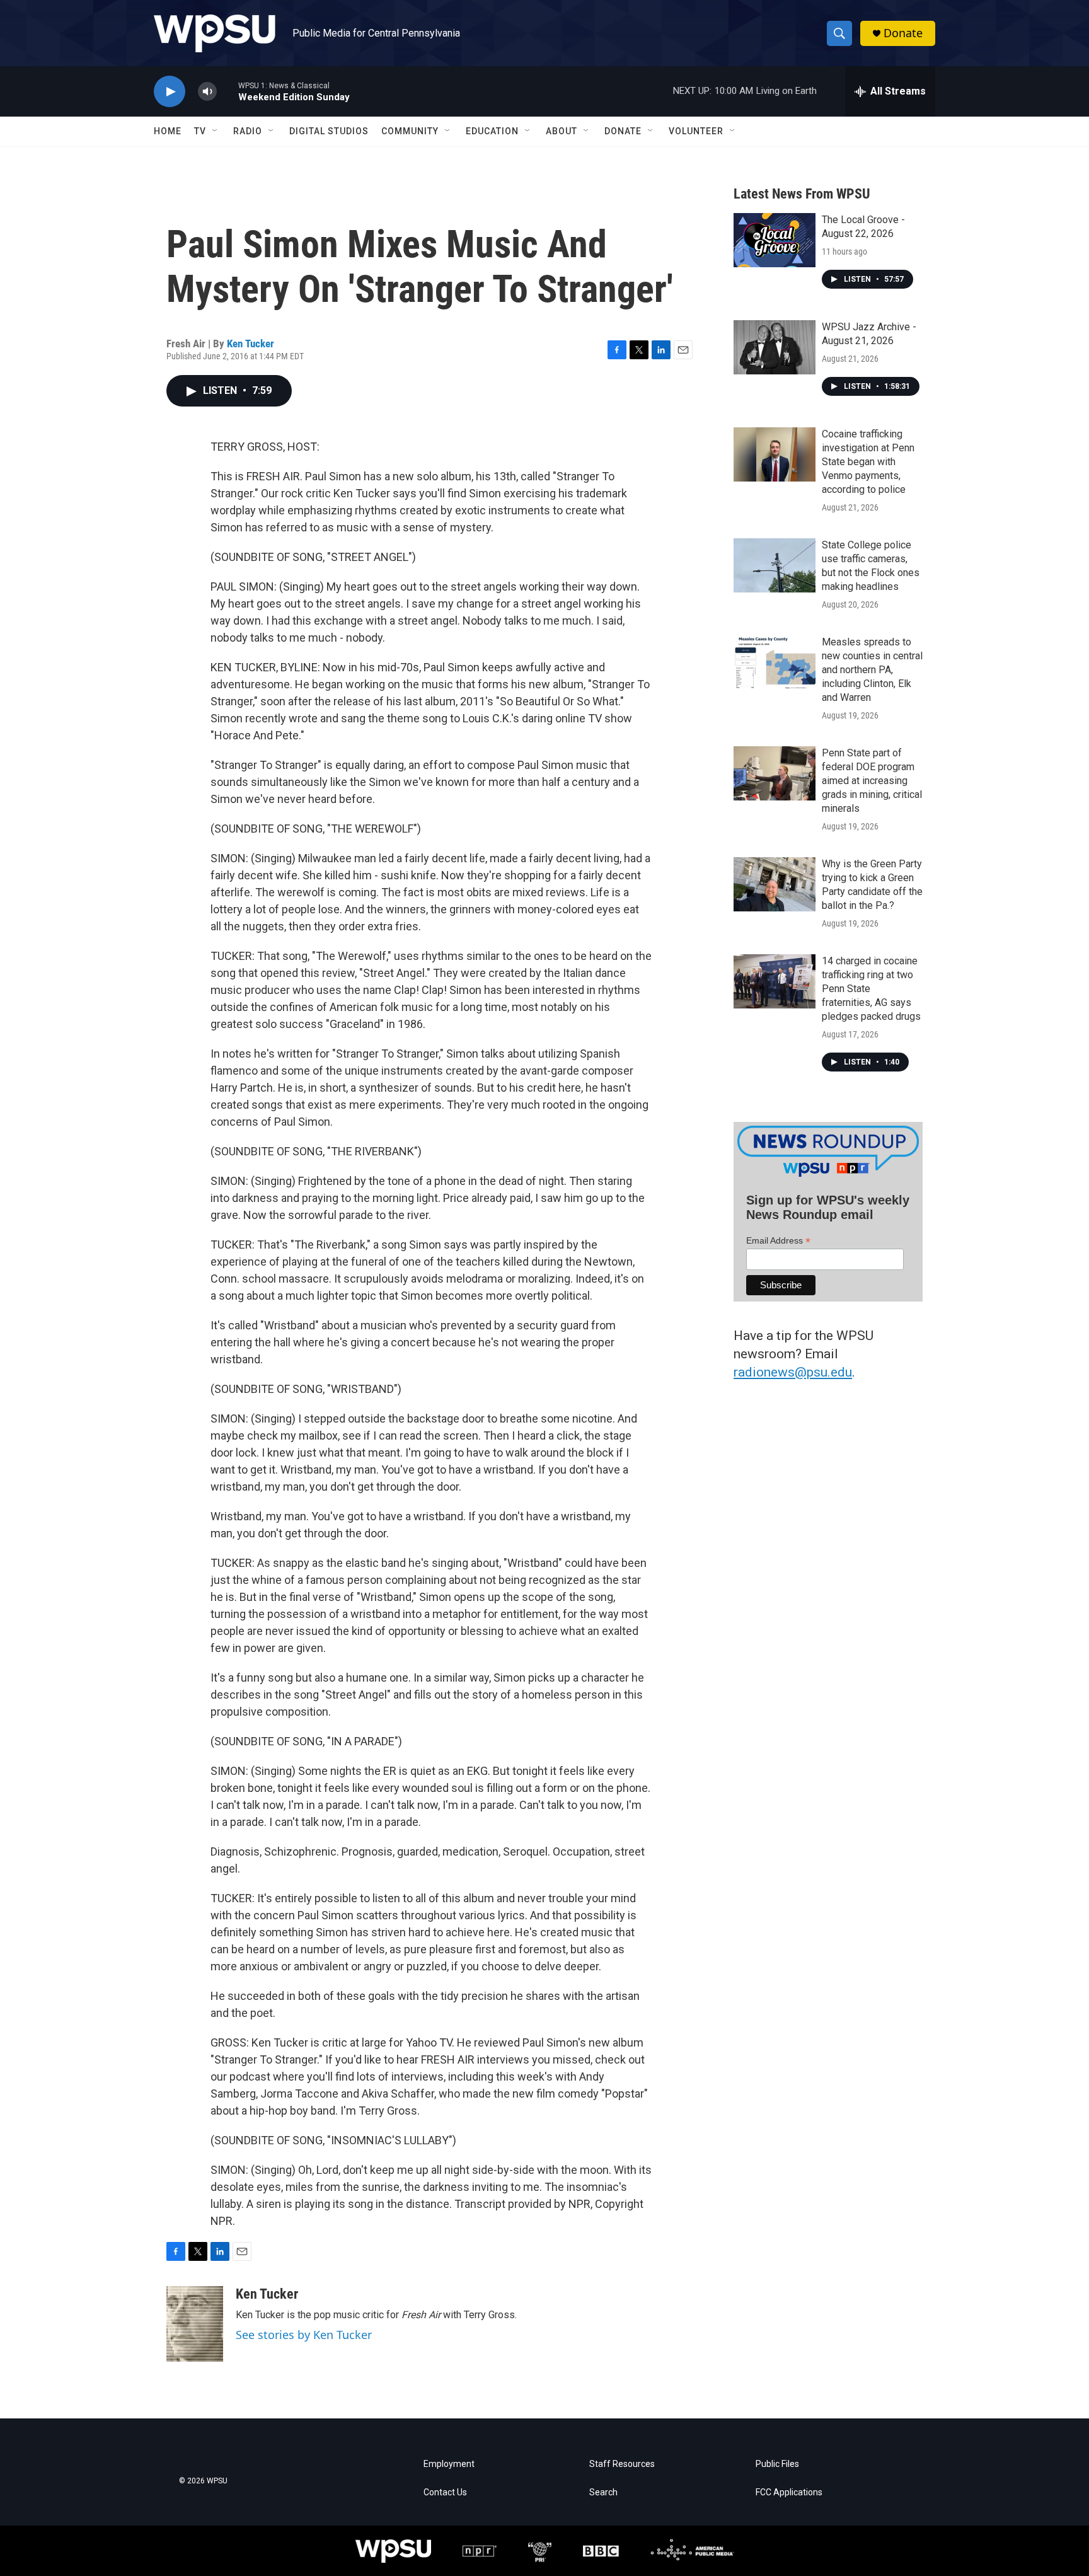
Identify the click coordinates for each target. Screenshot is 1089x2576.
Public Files (777, 2464)
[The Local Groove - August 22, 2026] (775, 240)
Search (603, 2492)
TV (200, 131)
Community (410, 131)
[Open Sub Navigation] (216, 131)
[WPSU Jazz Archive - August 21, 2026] (775, 347)
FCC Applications (789, 2492)
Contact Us (445, 2492)
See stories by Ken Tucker (304, 2335)
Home (168, 131)
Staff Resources (622, 2464)
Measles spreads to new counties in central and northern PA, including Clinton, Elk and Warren (872, 670)
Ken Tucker (251, 344)
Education (492, 131)
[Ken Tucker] (195, 2324)
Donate (903, 33)
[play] (170, 92)
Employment (449, 2464)
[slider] (228, 91)
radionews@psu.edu (793, 1372)
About (562, 131)
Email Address (778, 1241)
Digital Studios (329, 131)
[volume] (207, 92)
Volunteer (696, 131)
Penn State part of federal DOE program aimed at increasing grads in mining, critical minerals (872, 781)
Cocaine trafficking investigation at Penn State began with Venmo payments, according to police (868, 462)
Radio (248, 131)
